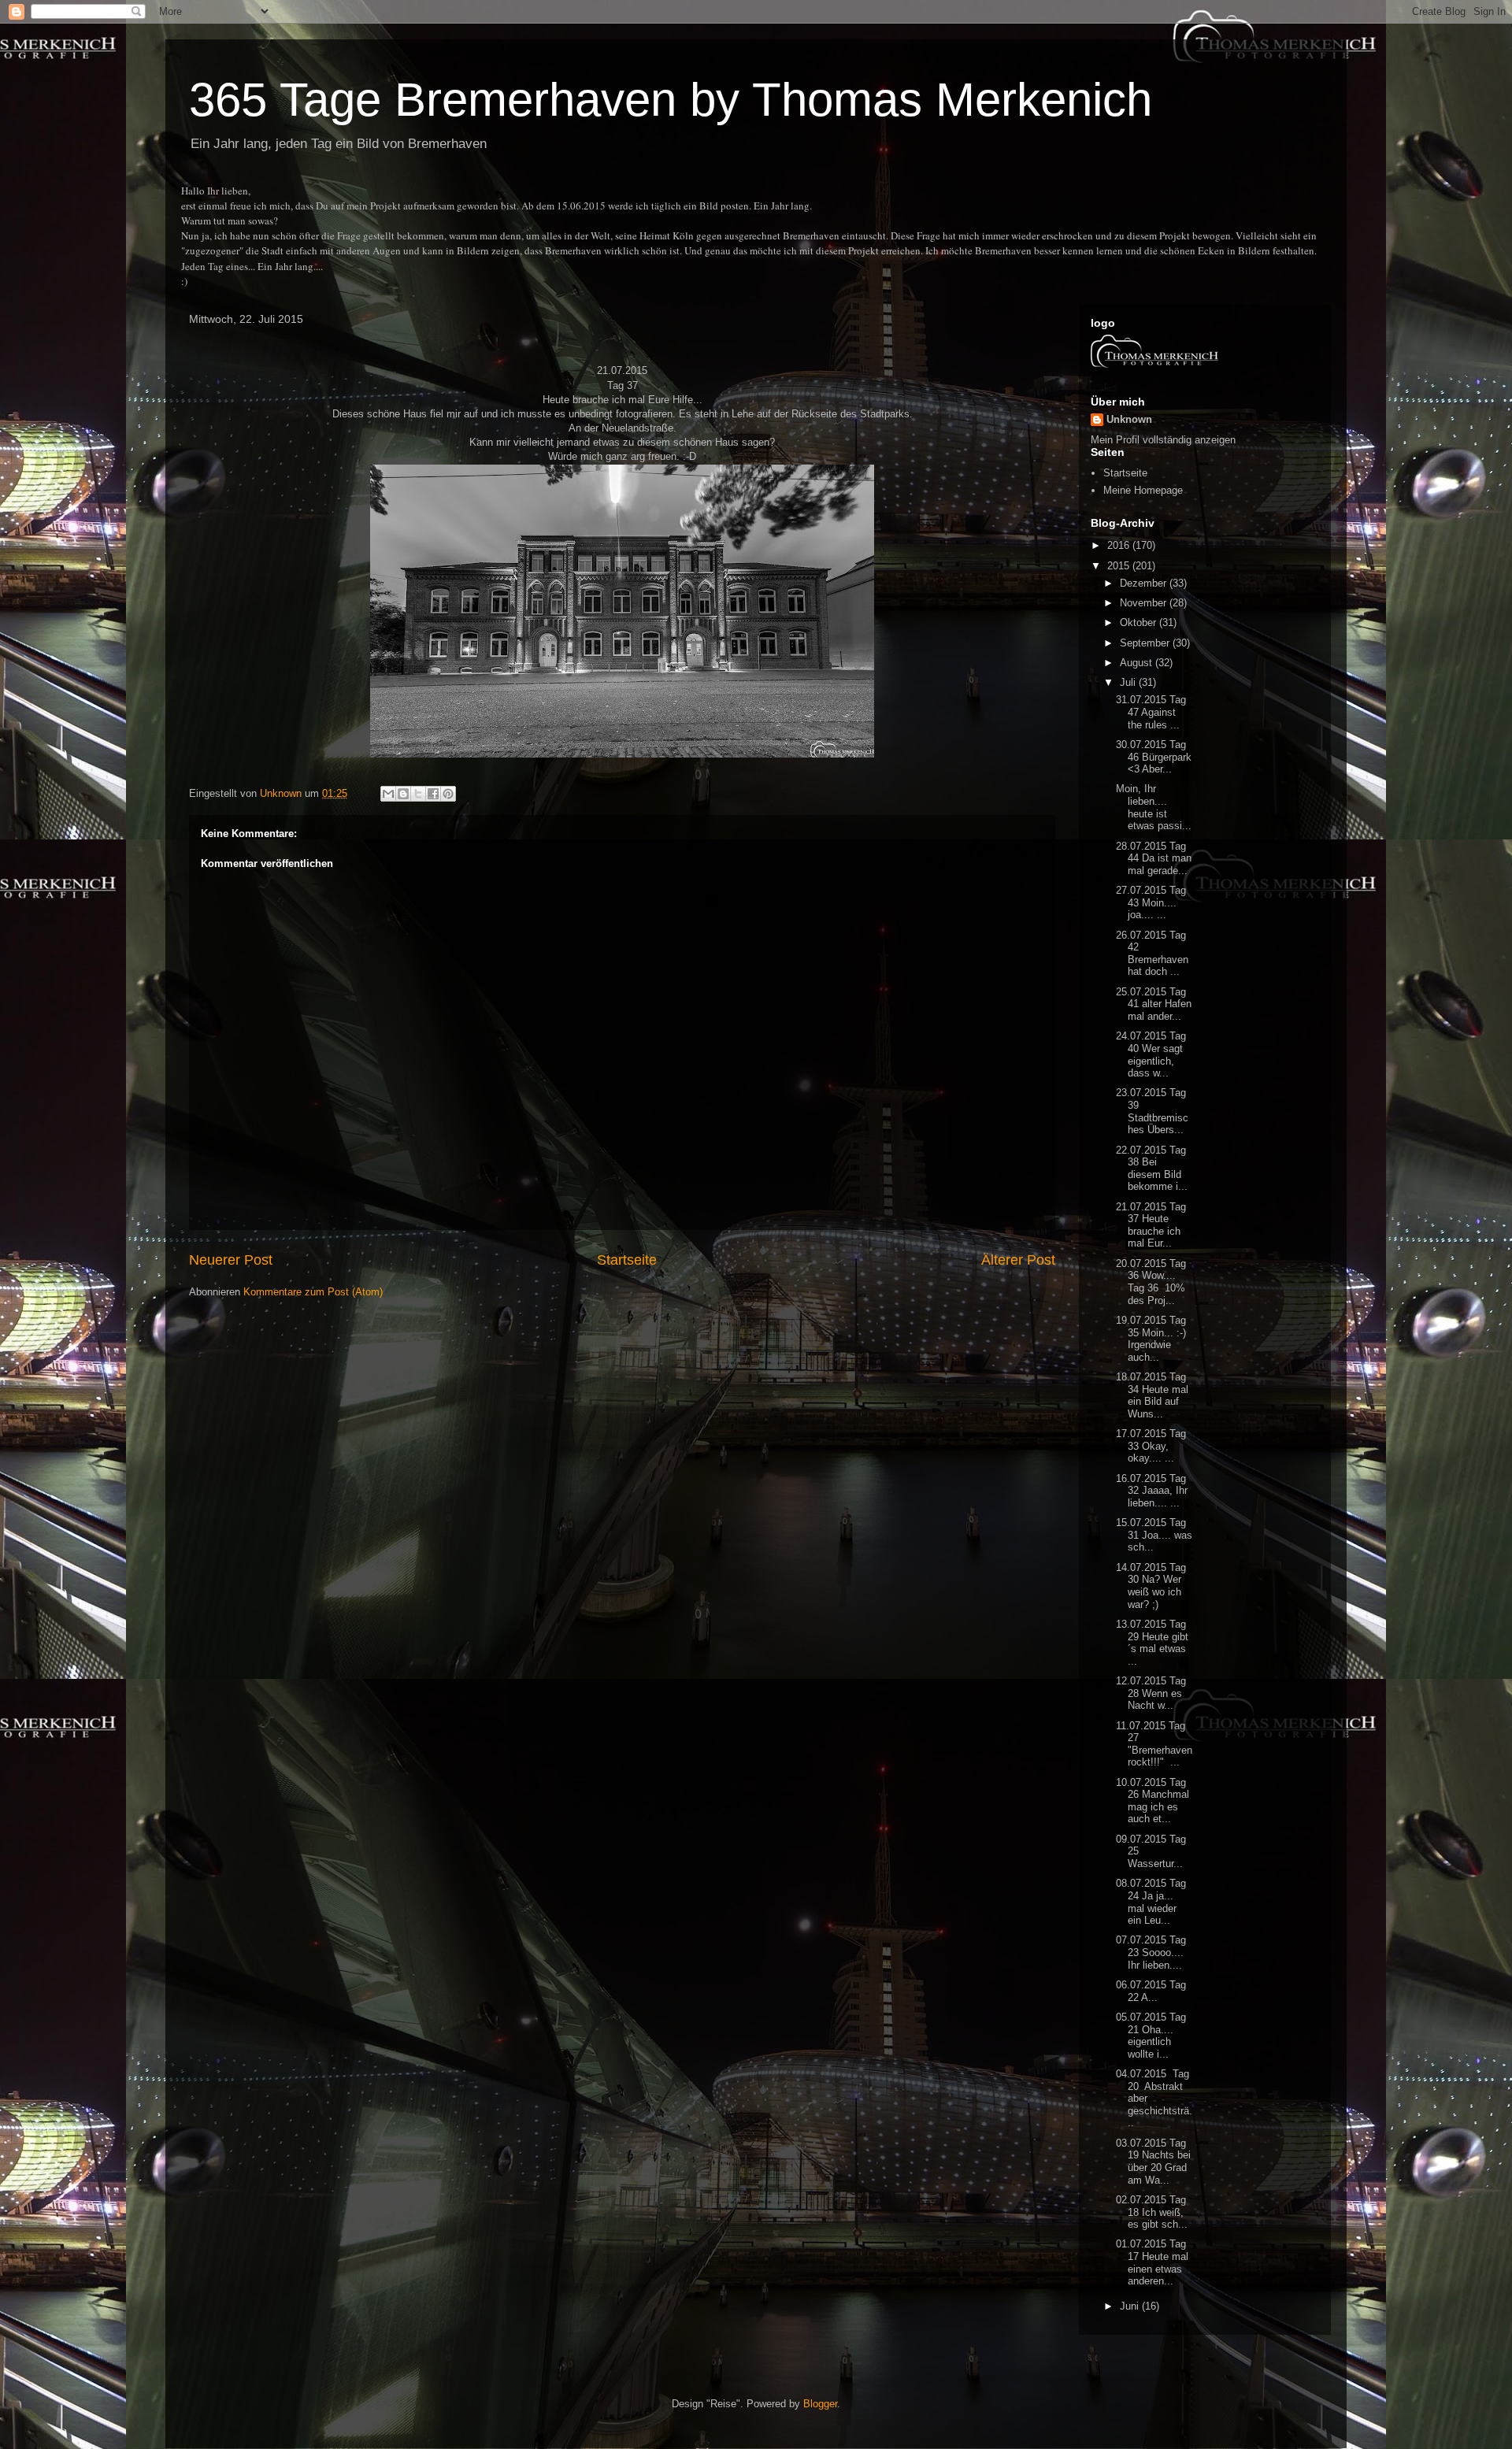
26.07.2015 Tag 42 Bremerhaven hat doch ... (1152, 954)
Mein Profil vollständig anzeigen (1163, 440)
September (1146, 643)
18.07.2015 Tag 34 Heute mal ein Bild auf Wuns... (1152, 1395)
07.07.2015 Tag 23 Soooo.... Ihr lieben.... (1151, 1952)
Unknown (1129, 419)
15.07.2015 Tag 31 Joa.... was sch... (1154, 1535)
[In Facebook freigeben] (433, 794)
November (1145, 603)
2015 (1120, 566)
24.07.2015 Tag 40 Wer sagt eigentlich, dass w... (1151, 1054)
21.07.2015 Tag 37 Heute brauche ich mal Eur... (1151, 1225)
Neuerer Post (231, 1260)
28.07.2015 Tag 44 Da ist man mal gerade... (1154, 858)
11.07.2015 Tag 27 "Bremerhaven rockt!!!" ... (1154, 1744)
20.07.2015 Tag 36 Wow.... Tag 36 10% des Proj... (1151, 1282)
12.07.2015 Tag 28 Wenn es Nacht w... (1151, 1693)
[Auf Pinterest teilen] (448, 794)
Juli (1129, 682)
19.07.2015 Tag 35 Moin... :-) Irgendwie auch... (1151, 1339)
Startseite (627, 1260)
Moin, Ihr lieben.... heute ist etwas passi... (1154, 807)
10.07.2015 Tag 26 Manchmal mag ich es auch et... (1153, 1801)
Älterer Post (1018, 1260)
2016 (1120, 545)
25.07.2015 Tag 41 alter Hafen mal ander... (1154, 1004)
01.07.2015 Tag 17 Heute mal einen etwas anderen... (1152, 2262)
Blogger (820, 2404)
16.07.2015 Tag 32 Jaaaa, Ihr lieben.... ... (1152, 1491)
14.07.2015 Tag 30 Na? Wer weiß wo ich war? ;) (1151, 1586)
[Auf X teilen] (418, 794)
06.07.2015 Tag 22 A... (1151, 1991)
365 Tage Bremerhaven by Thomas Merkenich (671, 100)
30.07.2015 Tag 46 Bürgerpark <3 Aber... (1154, 757)
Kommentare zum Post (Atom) (313, 1292)
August (1138, 663)
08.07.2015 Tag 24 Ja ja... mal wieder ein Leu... (1151, 1902)
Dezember (1145, 583)
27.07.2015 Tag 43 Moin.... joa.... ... (1151, 902)
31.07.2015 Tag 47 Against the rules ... (1151, 712)
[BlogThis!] (403, 794)
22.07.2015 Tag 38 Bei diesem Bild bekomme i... (1152, 1169)
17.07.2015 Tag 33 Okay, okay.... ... (1151, 1446)
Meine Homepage (1143, 490)
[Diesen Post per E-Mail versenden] (388, 794)
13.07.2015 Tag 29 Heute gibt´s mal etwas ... (1152, 1643)
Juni (1131, 2306)
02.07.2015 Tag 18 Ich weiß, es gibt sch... (1152, 2212)
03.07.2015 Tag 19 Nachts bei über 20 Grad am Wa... (1153, 2162)
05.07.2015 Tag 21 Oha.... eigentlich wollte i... (1151, 2036)
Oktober (1140, 622)
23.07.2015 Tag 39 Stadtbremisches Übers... (1152, 1111)
